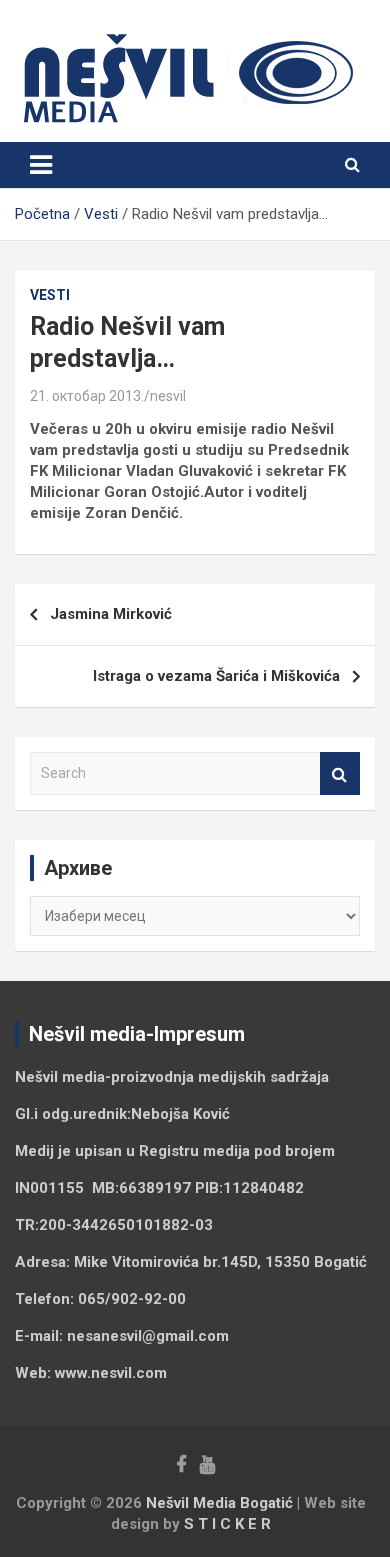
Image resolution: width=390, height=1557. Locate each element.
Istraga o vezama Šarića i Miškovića (216, 676)
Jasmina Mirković (111, 614)
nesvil (168, 396)
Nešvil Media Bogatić (219, 1503)
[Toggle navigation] (41, 165)
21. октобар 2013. (87, 396)
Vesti (50, 295)
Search (340, 773)
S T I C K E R (227, 1524)
